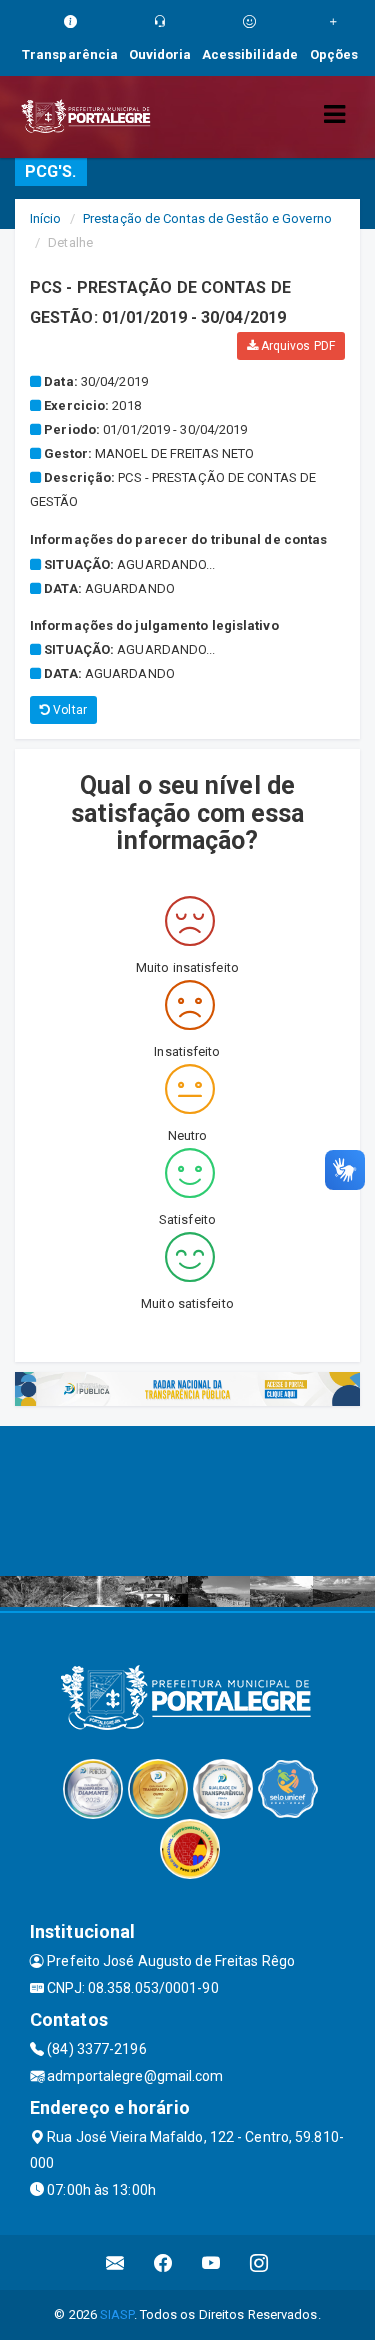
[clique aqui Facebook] (163, 2262)
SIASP (117, 2314)
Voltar (68, 710)
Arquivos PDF (296, 346)
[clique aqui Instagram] (259, 2262)
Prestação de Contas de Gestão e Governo (207, 218)
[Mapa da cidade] (187, 1501)
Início (46, 218)
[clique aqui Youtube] (211, 2262)
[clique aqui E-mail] (115, 2262)
